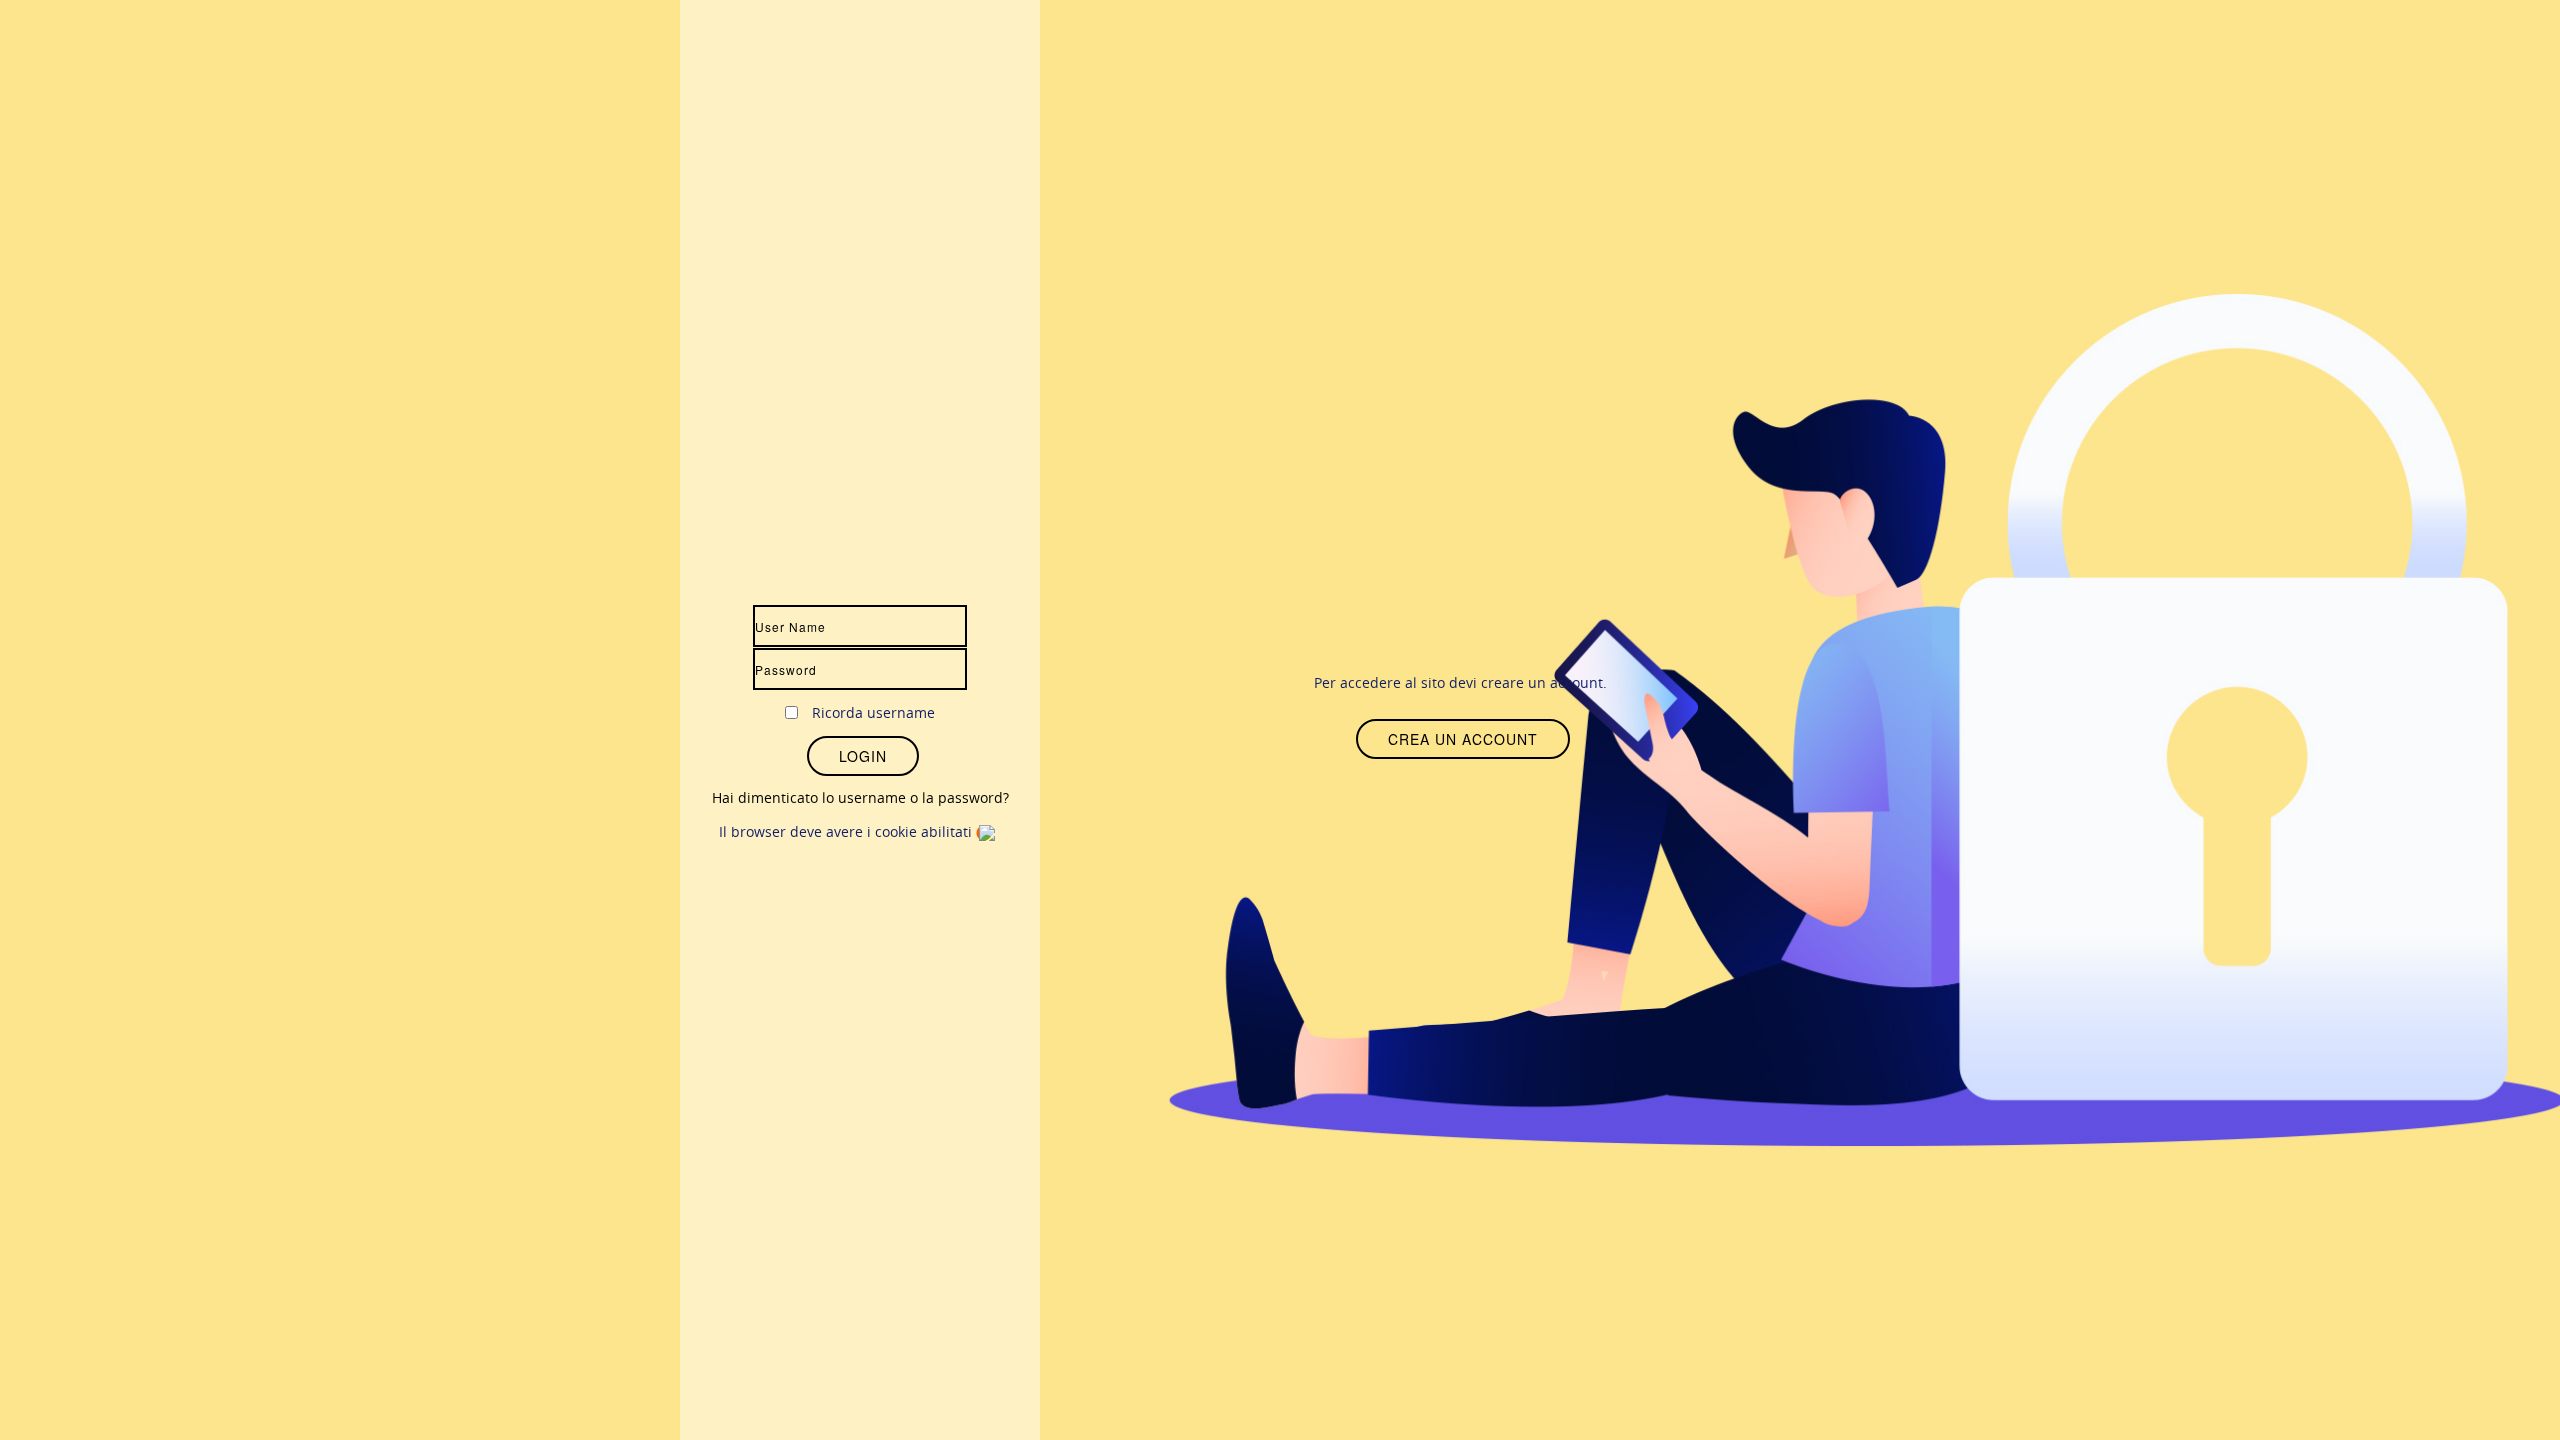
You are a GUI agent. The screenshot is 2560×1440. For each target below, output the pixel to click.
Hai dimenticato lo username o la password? (860, 797)
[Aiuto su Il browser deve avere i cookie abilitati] (988, 831)
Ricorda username (873, 712)
